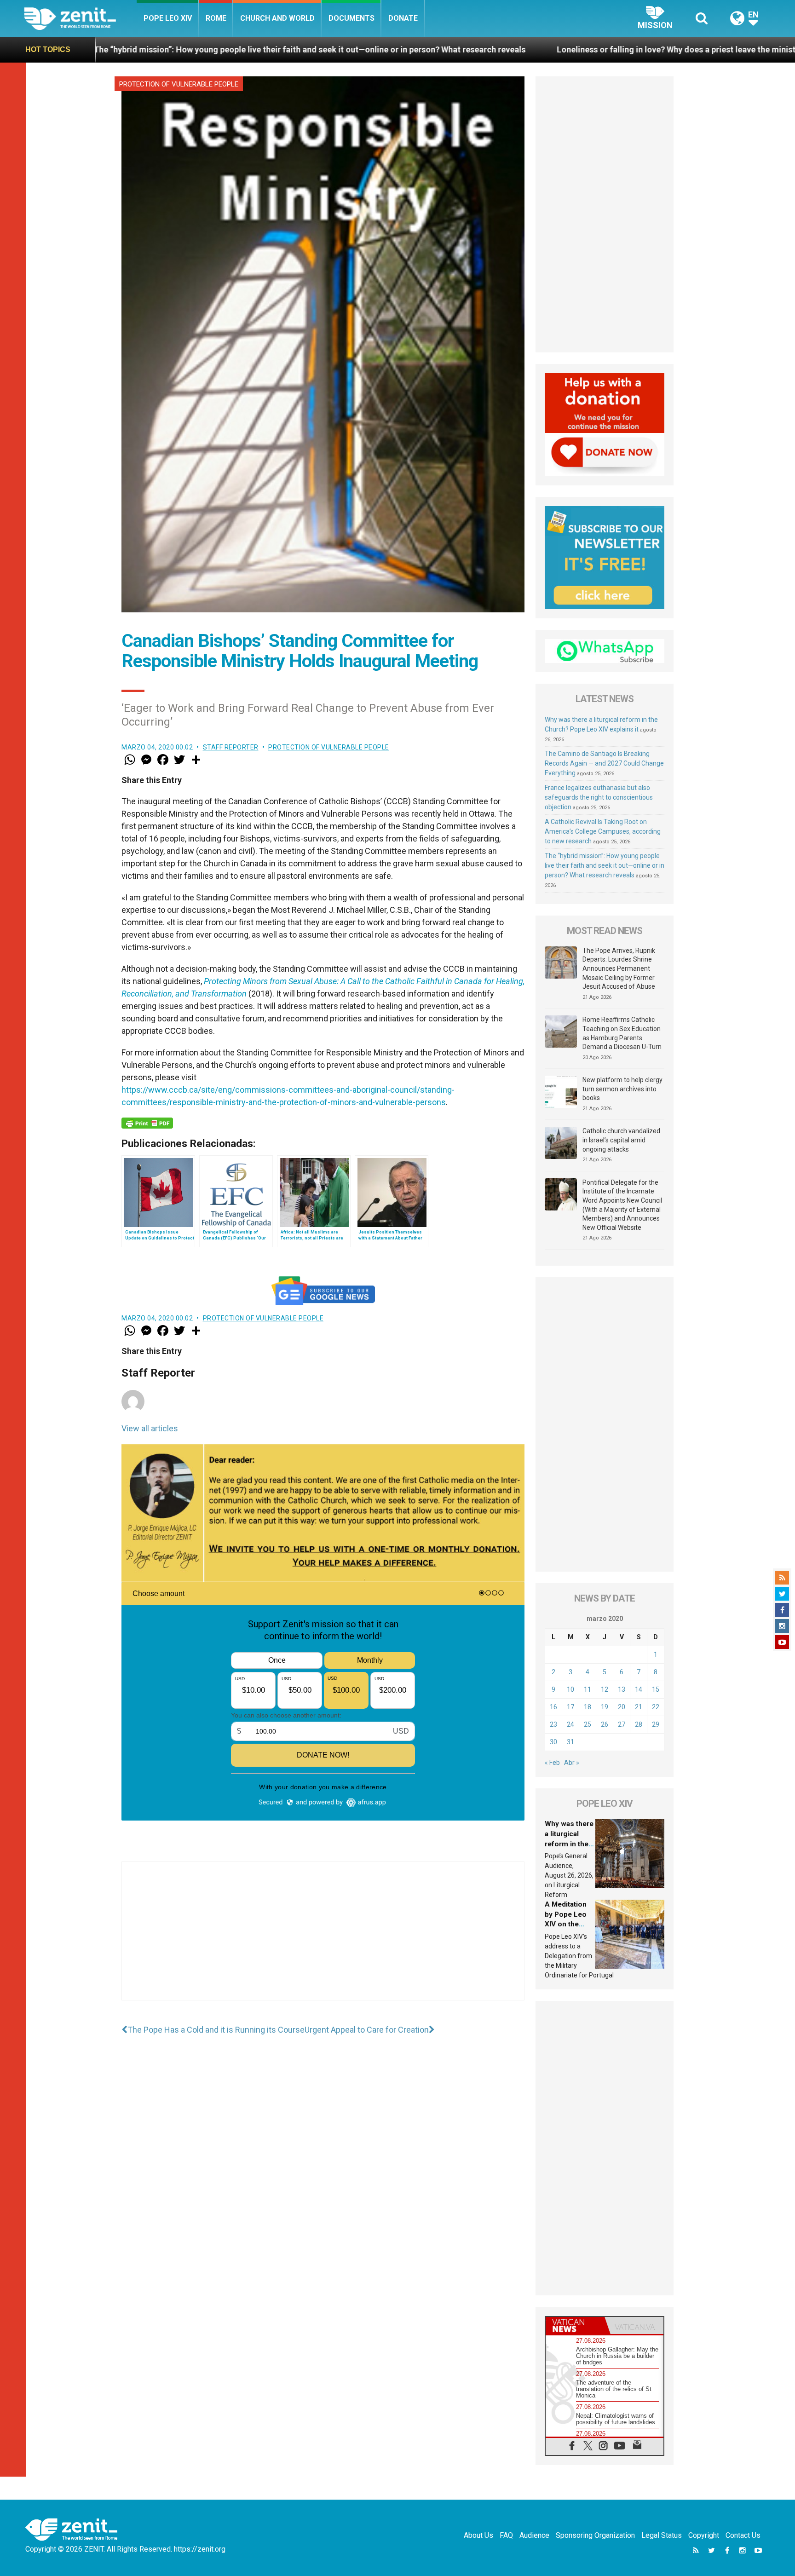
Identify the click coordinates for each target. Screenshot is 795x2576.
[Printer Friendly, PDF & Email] (147, 1123)
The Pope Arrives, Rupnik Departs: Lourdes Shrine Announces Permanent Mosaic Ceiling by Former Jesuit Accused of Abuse (619, 968)
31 (570, 1742)
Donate (403, 18)
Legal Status (662, 2535)
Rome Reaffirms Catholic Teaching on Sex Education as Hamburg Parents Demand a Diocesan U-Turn (622, 1033)
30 (553, 1742)
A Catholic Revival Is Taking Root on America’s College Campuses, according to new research (603, 831)
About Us (478, 2535)
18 (588, 1707)
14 (639, 1689)
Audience (534, 2535)
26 (605, 1724)
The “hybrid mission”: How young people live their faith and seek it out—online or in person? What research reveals (605, 865)
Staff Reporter (231, 747)
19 (605, 1707)
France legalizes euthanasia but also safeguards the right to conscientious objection (599, 797)
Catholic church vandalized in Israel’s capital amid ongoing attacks (621, 1140)
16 (553, 1707)
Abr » (572, 1763)
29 (656, 1724)
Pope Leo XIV (168, 18)
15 (656, 1689)
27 (622, 1724)
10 (570, 1689)
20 (622, 1707)
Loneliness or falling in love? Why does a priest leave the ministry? (460, 49)
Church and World (277, 18)
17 (570, 1707)
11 (588, 1689)
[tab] (575, 2325)
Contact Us (743, 2535)
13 (622, 1689)
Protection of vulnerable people (179, 84)
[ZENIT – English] (80, 18)
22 (656, 1707)
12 (605, 1689)
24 (570, 1724)
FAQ (506, 2535)
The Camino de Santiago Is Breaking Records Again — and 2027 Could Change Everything (604, 763)
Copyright (704, 2535)
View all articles (150, 1428)
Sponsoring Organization (595, 2535)
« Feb (552, 1763)
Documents (351, 18)
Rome (216, 18)
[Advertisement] (323, 1940)
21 (639, 1707)
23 (553, 1724)
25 (588, 1724)
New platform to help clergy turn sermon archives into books (622, 1089)
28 (639, 1724)
